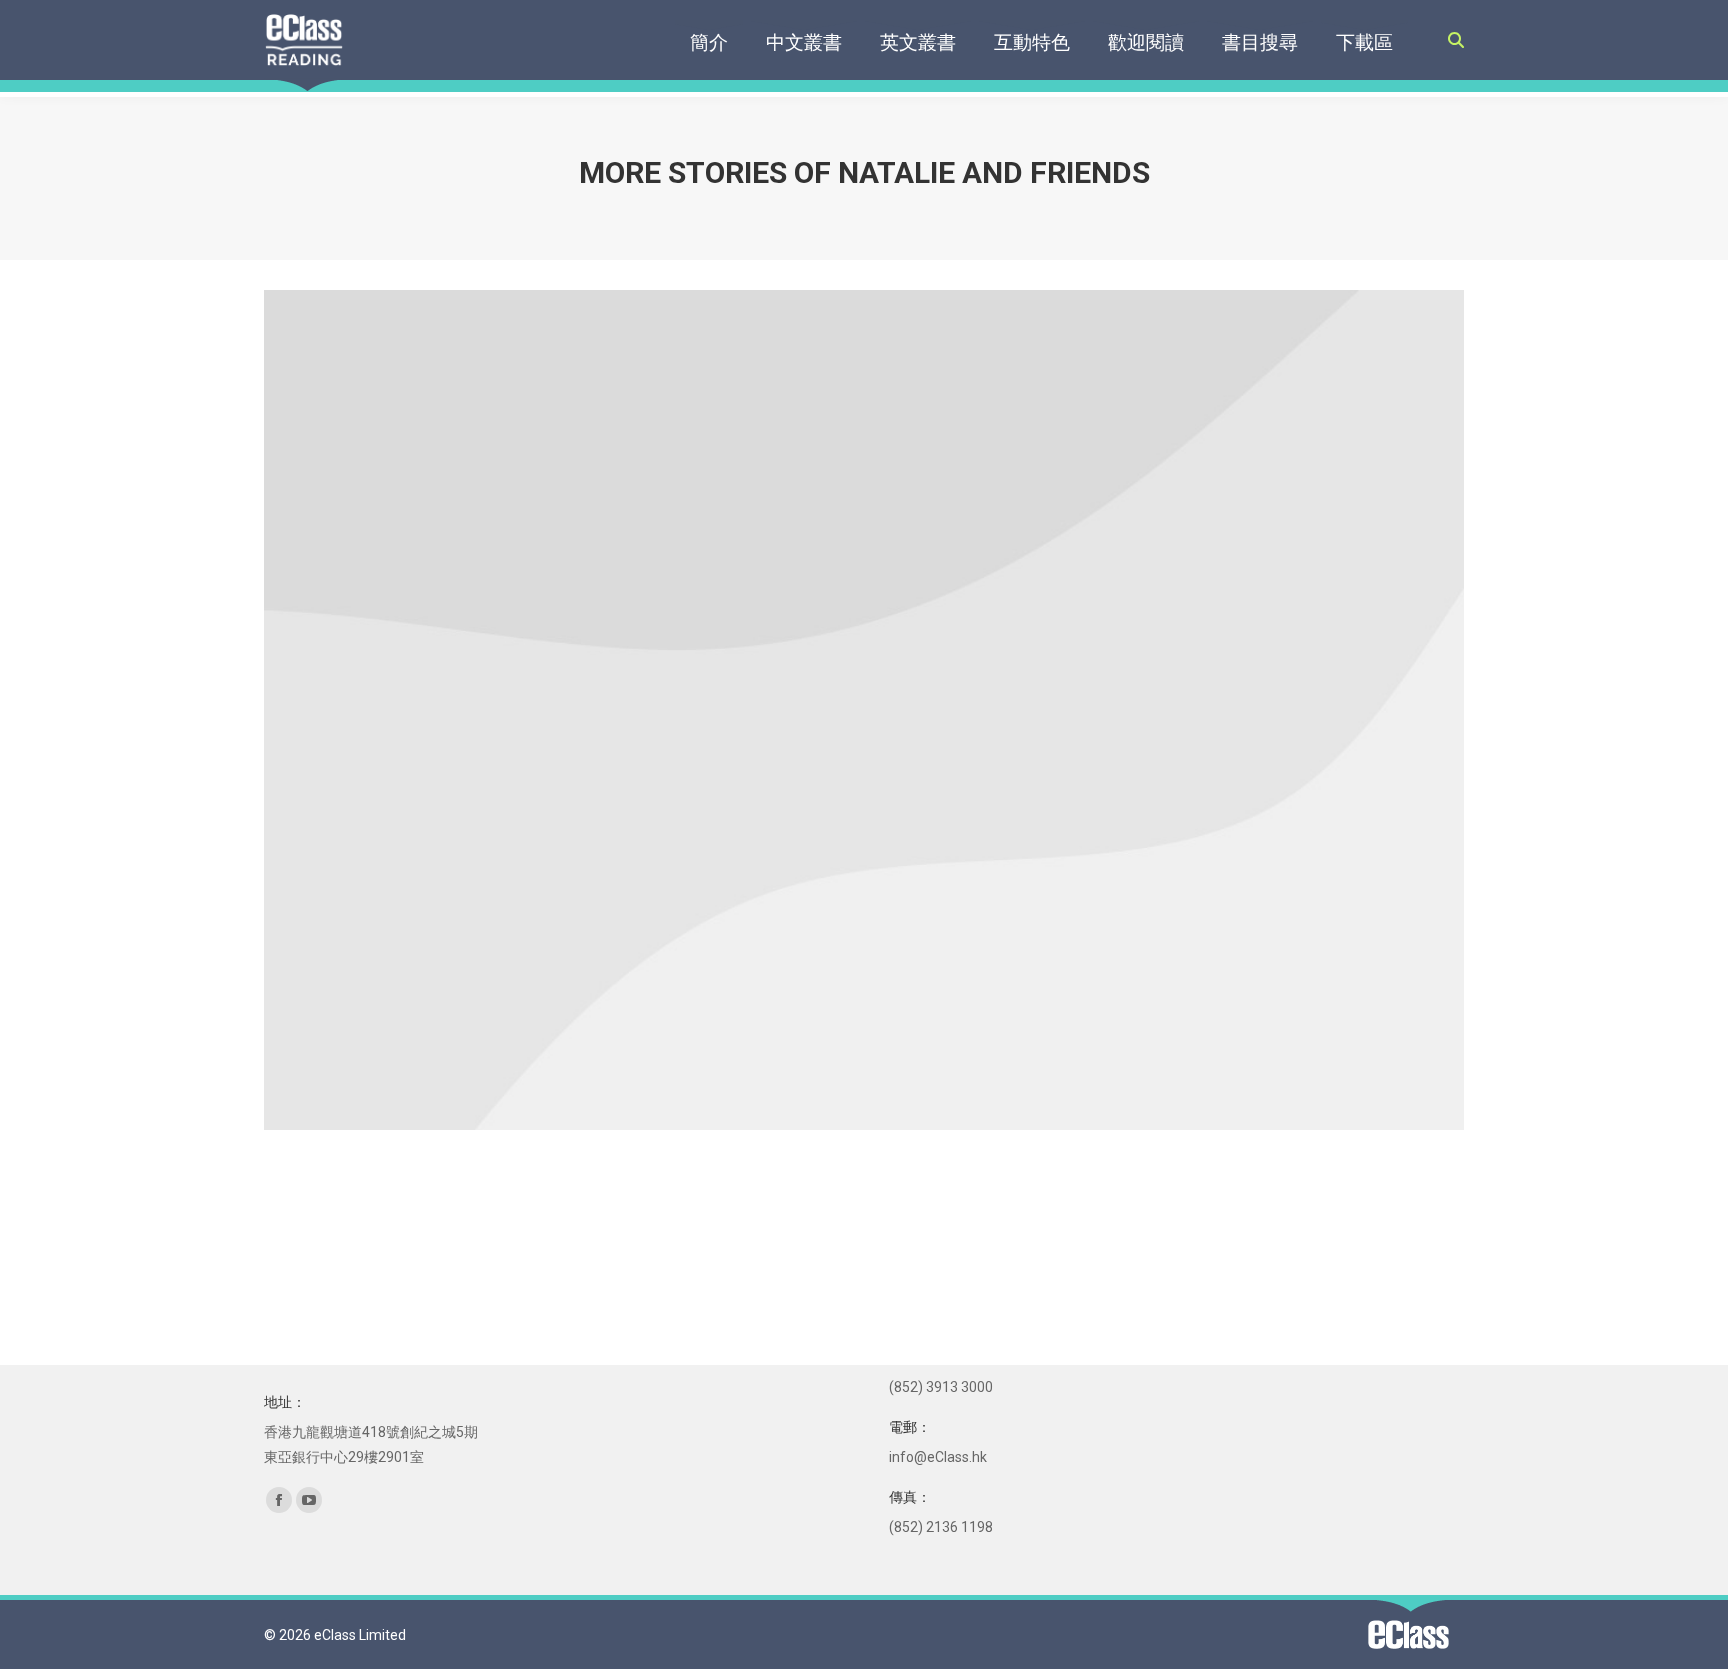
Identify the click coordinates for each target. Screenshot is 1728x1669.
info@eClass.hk (938, 1457)
